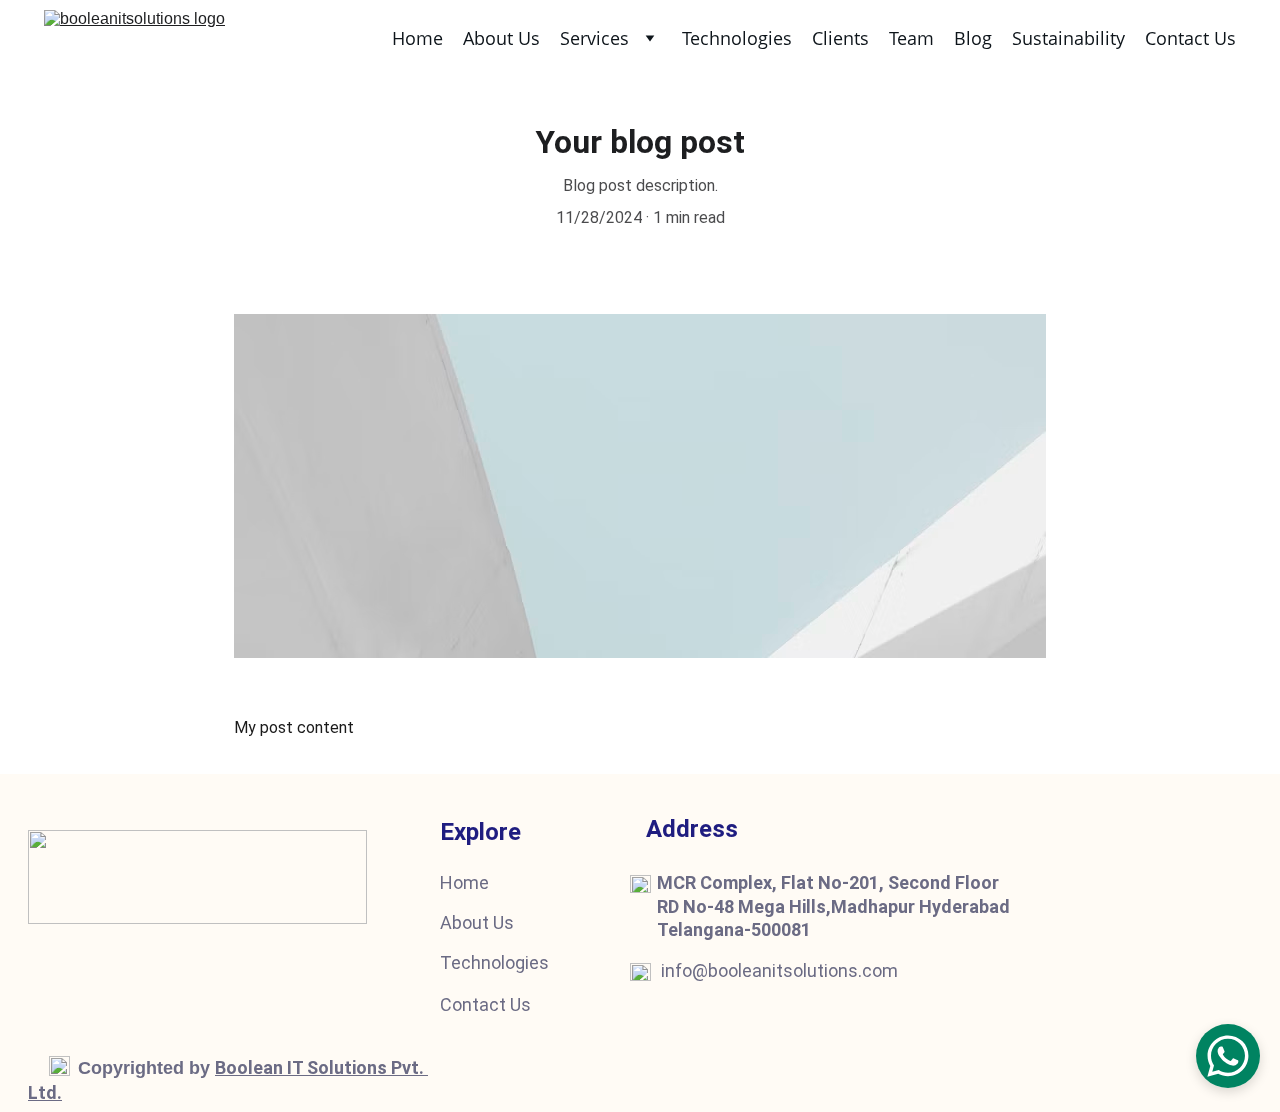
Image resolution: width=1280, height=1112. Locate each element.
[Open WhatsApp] (1228, 1056)
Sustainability (1068, 38)
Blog (973, 38)
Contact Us (1190, 38)
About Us (501, 38)
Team (911, 38)
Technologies (737, 38)
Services (594, 38)
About (464, 922)
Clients (840, 38)
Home (417, 38)
